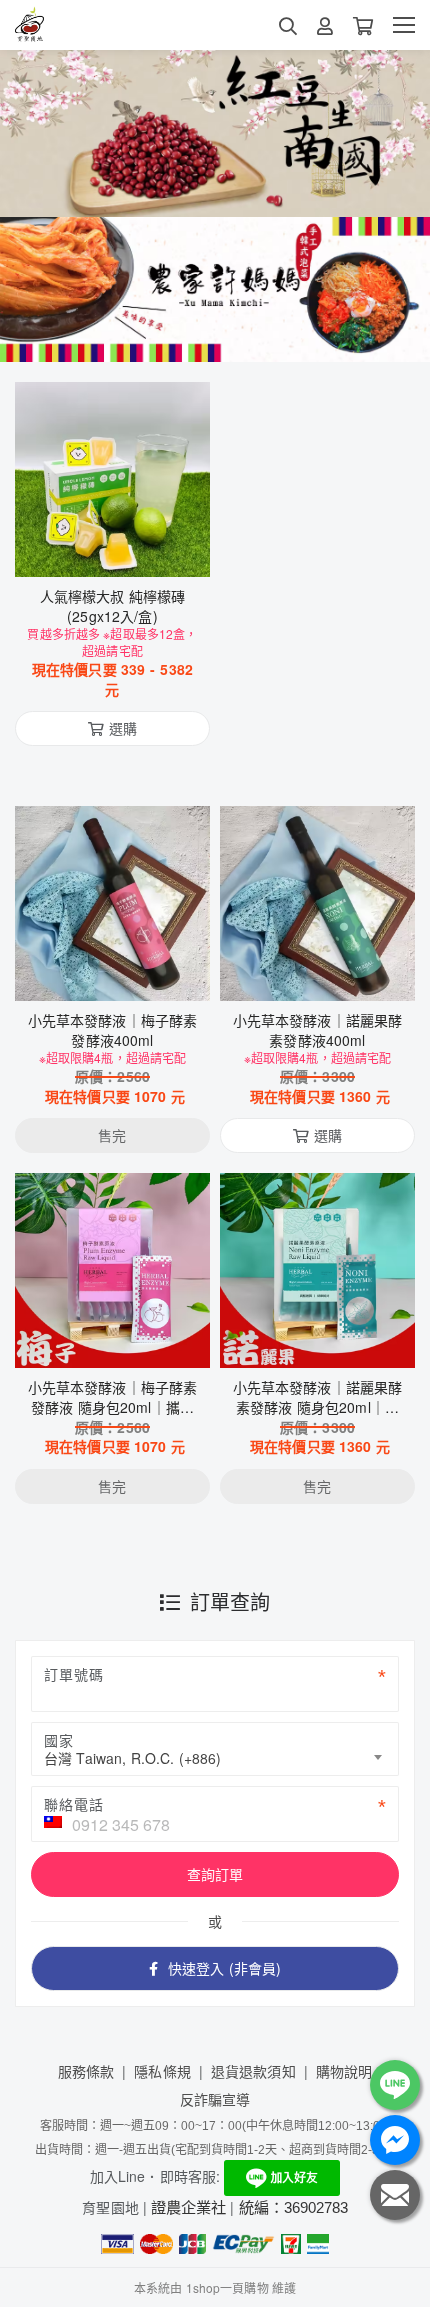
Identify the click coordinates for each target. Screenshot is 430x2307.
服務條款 (86, 2071)
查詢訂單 (215, 1874)
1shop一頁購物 (227, 2287)
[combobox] (215, 1749)
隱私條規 (162, 2071)
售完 (112, 973)
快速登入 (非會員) (224, 1968)
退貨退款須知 (253, 2071)
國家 (59, 1740)
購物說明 (344, 2071)
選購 (123, 549)
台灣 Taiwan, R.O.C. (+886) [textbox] (132, 1758)
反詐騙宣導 (215, 2099)
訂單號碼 (73, 1674)
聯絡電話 (73, 1804)
